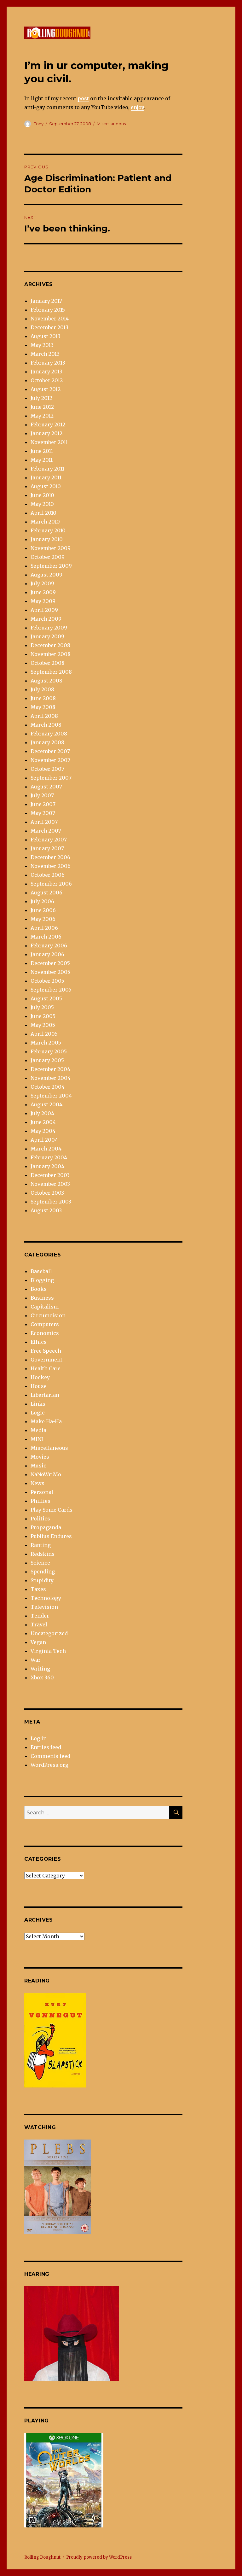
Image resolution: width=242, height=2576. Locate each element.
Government (46, 1360)
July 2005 (42, 1007)
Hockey (40, 1377)
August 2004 (46, 1104)
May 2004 (43, 1131)
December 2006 (50, 857)
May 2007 (43, 813)
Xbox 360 (42, 1677)
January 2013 (46, 372)
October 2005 (47, 981)
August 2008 (46, 681)
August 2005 (46, 998)
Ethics (39, 1342)
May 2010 (42, 504)
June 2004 (43, 1122)
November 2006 (51, 866)
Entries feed (46, 1747)
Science (40, 1563)
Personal (42, 1492)
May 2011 (42, 460)
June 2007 (43, 804)
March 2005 (46, 1043)
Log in (39, 1738)
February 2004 (49, 1157)
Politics (40, 1519)
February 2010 (48, 530)
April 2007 (44, 822)
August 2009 (46, 575)
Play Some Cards (52, 1510)
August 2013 (46, 336)
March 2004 (46, 1149)
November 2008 (51, 654)
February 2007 (49, 840)
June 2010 (42, 495)
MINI (37, 1439)
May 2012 (42, 416)
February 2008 (49, 734)
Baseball (41, 1271)
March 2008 (46, 725)
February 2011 (47, 469)
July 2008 (42, 689)
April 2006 (44, 928)
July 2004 (42, 1113)
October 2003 (47, 1193)
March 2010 (45, 522)
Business (42, 1298)
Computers (45, 1324)
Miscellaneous (111, 124)
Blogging (42, 1280)
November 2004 (51, 1078)
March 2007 (46, 831)
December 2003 (50, 1175)
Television (44, 1607)
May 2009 (43, 601)
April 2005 (44, 1034)
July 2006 (42, 901)
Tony (39, 124)
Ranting (41, 1545)
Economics (45, 1333)
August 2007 (46, 787)
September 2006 (51, 884)
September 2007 (51, 778)
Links (38, 1404)
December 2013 (49, 327)
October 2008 (48, 663)
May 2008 (43, 707)
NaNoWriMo (46, 1474)
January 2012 (46, 433)
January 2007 (47, 848)
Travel (39, 1625)
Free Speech (46, 1351)
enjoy (137, 107)
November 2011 (49, 442)
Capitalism (45, 1307)
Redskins (43, 1554)
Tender (40, 1616)
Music (38, 1466)
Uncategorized (49, 1633)
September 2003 (51, 1202)
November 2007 (50, 760)
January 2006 (47, 954)
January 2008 (47, 742)
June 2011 (42, 451)
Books (39, 1289)
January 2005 (47, 1060)
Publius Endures (51, 1536)
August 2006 (46, 893)
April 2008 (44, 716)
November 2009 (51, 548)
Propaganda (46, 1527)
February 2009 (49, 628)
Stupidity (42, 1580)
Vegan (38, 1642)
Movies (40, 1457)
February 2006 (49, 946)
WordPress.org (49, 1765)
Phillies (40, 1501)
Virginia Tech (48, 1651)
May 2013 (42, 345)
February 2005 (49, 1051)
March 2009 (46, 619)
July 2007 (42, 795)
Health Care (46, 1368)
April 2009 (44, 610)
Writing (40, 1669)
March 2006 (46, 937)
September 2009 (51, 566)
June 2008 (43, 698)
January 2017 (46, 301)
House (39, 1386)
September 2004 (51, 1096)
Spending (43, 1572)
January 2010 (47, 539)
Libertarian (45, 1395)
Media (38, 1430)
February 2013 (48, 363)
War (36, 1660)
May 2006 (43, 919)
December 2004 (50, 1069)
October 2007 (47, 769)
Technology (46, 1598)
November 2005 (50, 972)
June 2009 (43, 592)
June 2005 (43, 1016)
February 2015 (48, 310)
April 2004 (44, 1140)
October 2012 (47, 380)
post (83, 98)
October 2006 (48, 875)
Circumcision (48, 1315)
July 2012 (41, 398)
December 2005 (50, 963)
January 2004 (47, 1166)
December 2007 (50, 751)
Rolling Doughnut (42, 2557)
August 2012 (46, 389)
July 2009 (42, 583)
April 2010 (43, 513)
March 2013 (45, 354)
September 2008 (51, 672)
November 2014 (50, 319)
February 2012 (48, 424)
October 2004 (48, 1087)
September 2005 (51, 990)
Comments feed (50, 1756)
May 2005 (43, 1025)
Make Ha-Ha (46, 1421)
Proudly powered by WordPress (99, 2557)
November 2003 (50, 1184)
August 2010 (46, 486)
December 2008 (50, 645)
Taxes (38, 1589)
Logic (38, 1413)
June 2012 (42, 407)
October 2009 (48, 557)
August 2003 (46, 1210)
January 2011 (46, 477)
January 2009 (47, 636)
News (37, 1483)
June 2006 (43, 910)
